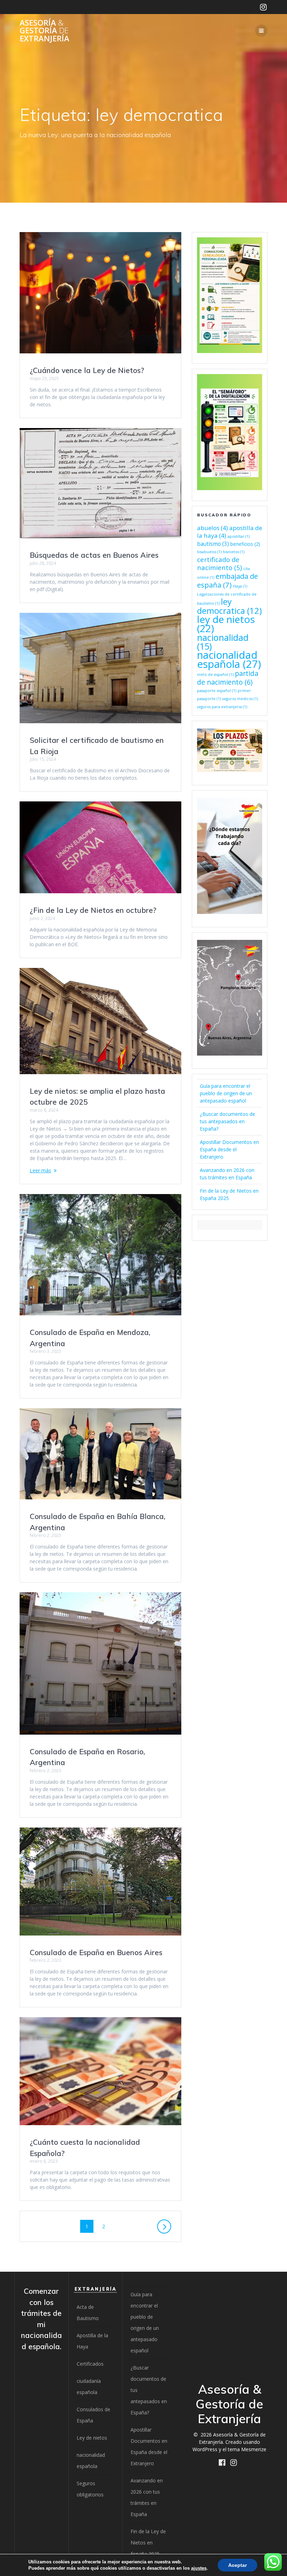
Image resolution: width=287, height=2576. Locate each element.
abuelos (212, 528)
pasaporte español (217, 691)
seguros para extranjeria (222, 707)
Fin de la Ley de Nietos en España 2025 (148, 2543)
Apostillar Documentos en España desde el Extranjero (229, 1149)
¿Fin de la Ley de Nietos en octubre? (93, 910)
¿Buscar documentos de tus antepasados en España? (227, 1121)
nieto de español (215, 674)
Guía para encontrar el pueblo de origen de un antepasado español (226, 1093)
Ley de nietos (92, 2438)
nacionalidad (223, 642)
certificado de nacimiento (219, 563)
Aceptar (237, 2565)
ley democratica (229, 606)
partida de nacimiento (228, 678)
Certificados (90, 2364)
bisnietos (234, 552)
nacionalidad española (229, 659)
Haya (240, 586)
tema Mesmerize (247, 2449)
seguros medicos (240, 699)
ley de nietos (226, 624)
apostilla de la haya (230, 532)
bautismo (213, 544)
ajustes (199, 2568)
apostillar (239, 536)
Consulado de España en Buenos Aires (96, 1952)
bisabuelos (209, 552)
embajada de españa (227, 580)
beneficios (245, 544)
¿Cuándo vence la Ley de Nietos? (87, 370)
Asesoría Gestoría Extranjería (44, 31)
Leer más (40, 1170)
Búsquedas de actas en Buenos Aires (94, 555)
